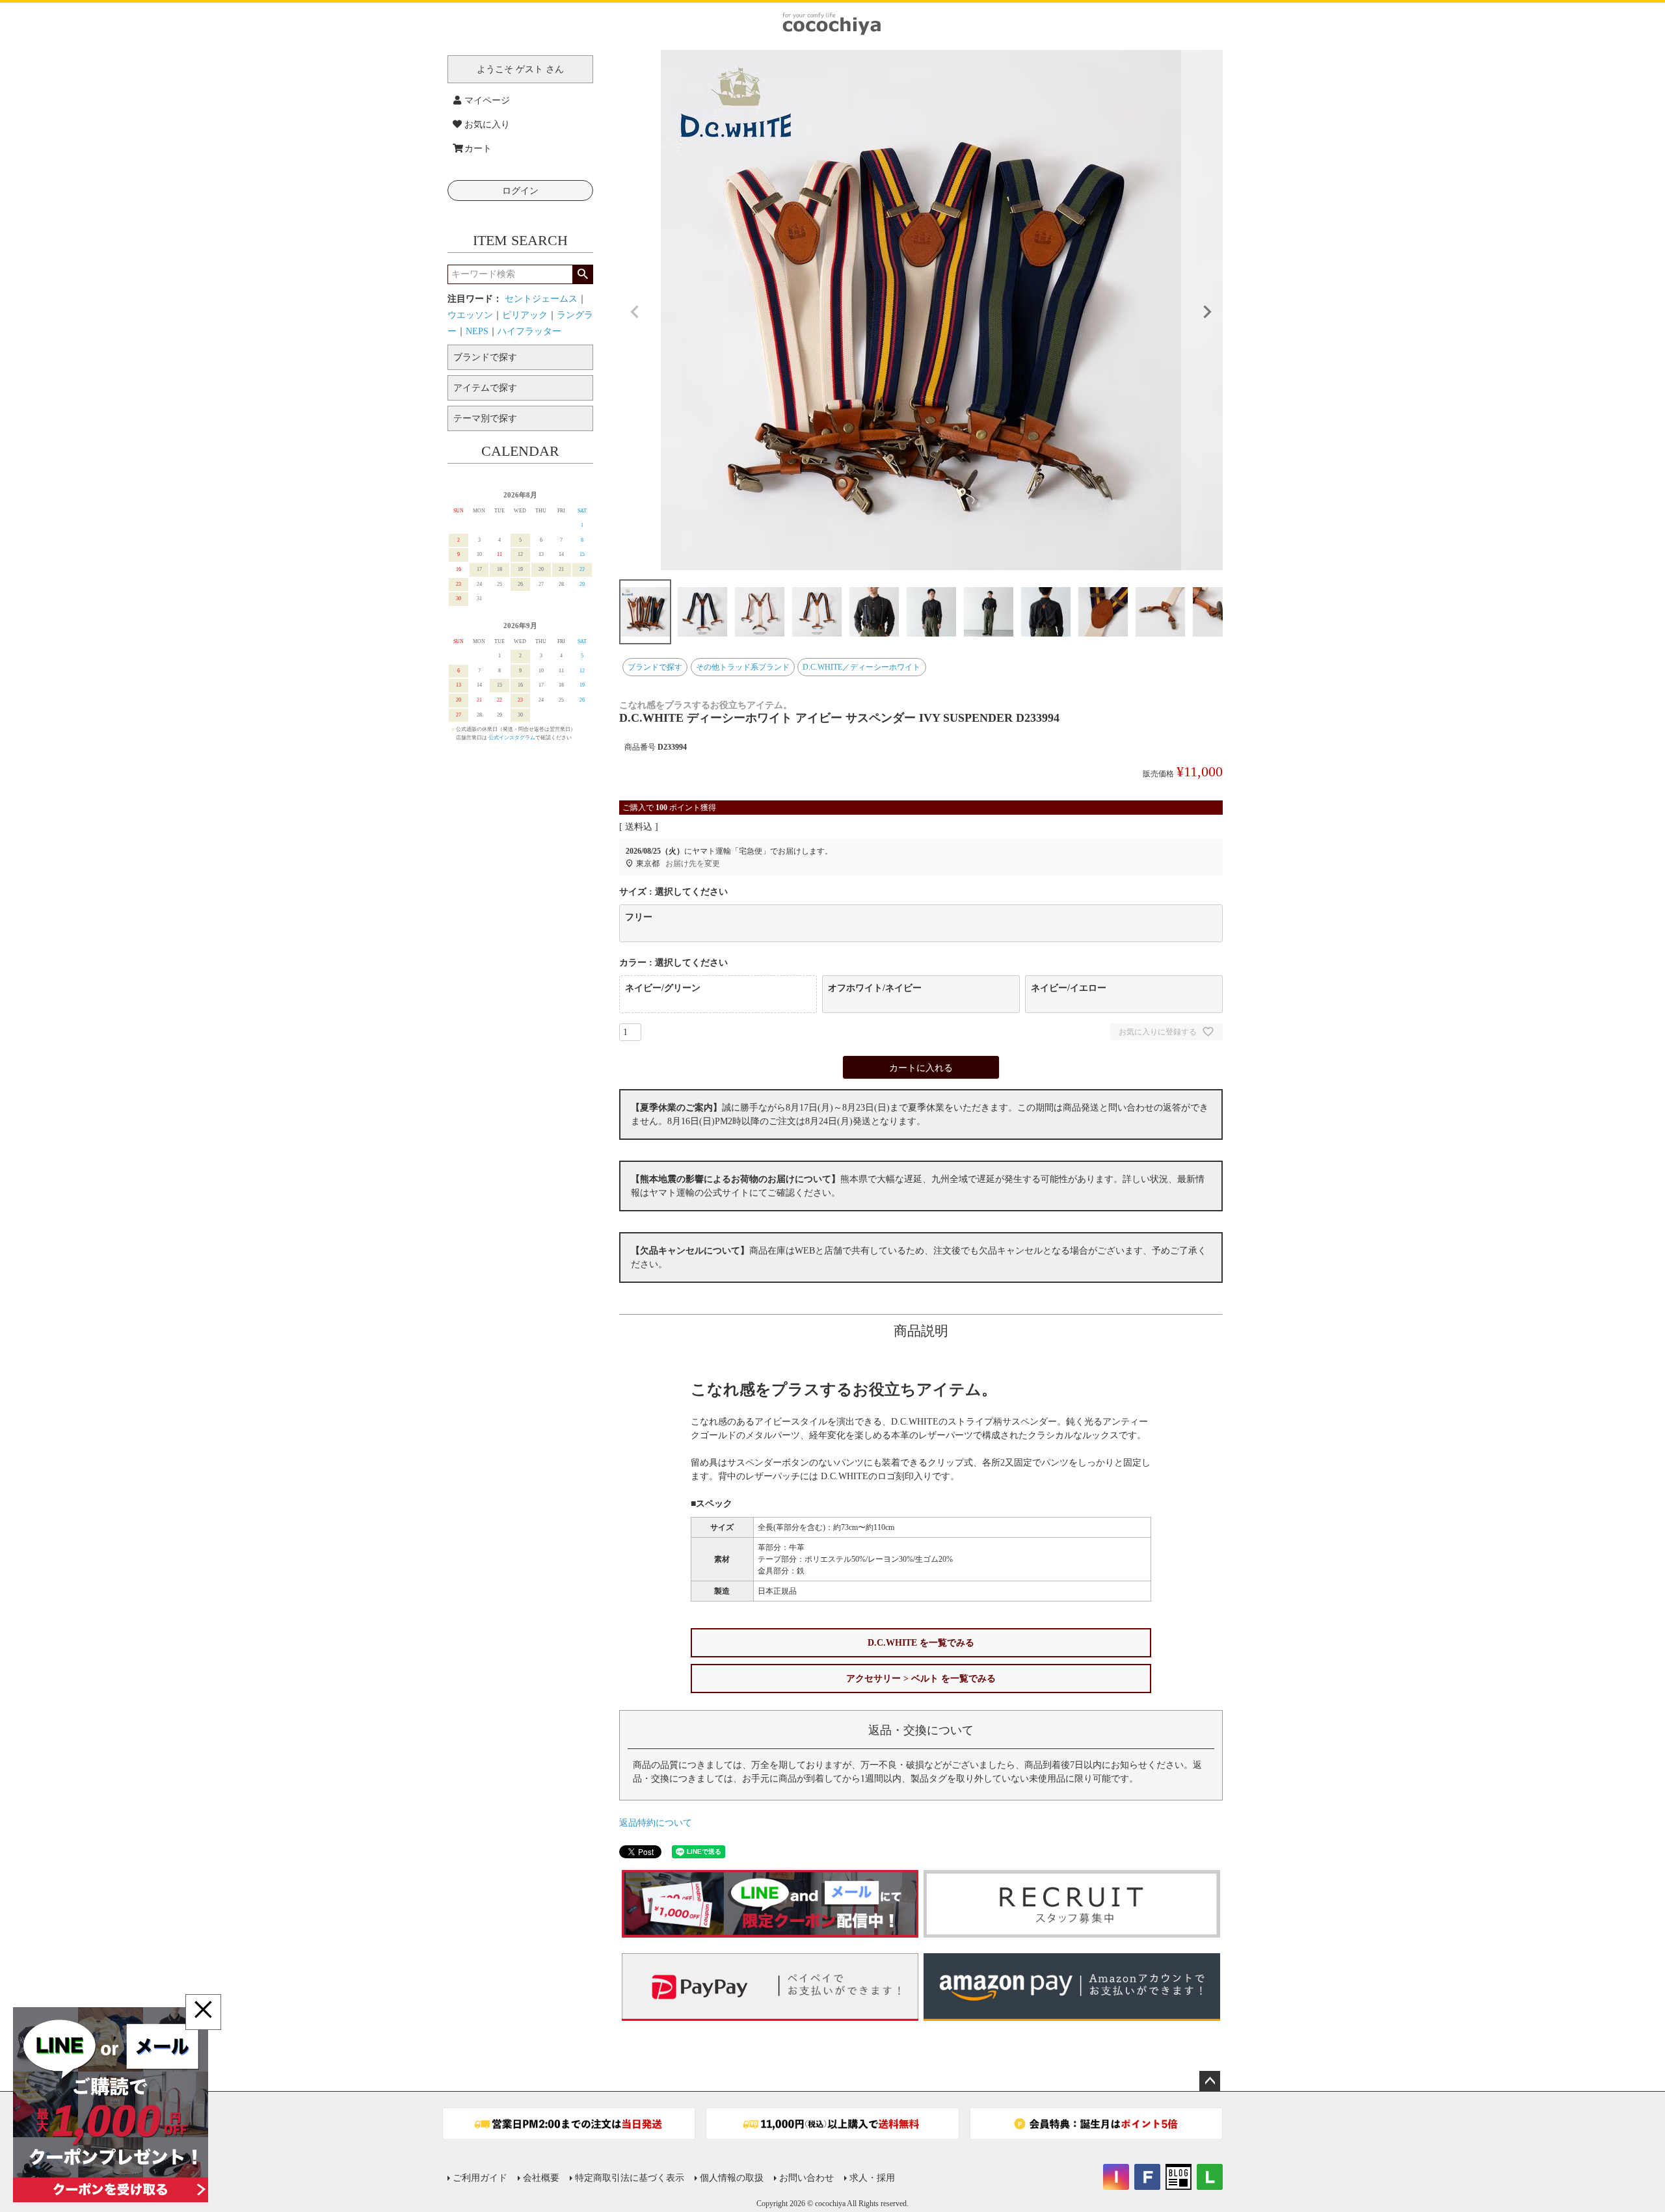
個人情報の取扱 (732, 2178)
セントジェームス (541, 299)
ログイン (520, 191)
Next (1207, 312)
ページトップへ (1210, 2081)
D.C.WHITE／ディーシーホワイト (861, 667)
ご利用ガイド (480, 2178)
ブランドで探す (655, 667)
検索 (582, 274)
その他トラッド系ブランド (743, 667)
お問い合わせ (806, 2178)
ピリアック (525, 315)
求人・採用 (872, 2178)
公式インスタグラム (512, 738)
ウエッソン (470, 315)
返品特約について (656, 1823)
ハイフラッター (529, 331)
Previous (635, 312)
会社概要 (541, 2178)
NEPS (477, 331)
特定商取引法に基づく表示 (630, 2178)
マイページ (487, 100)
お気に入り (487, 125)
